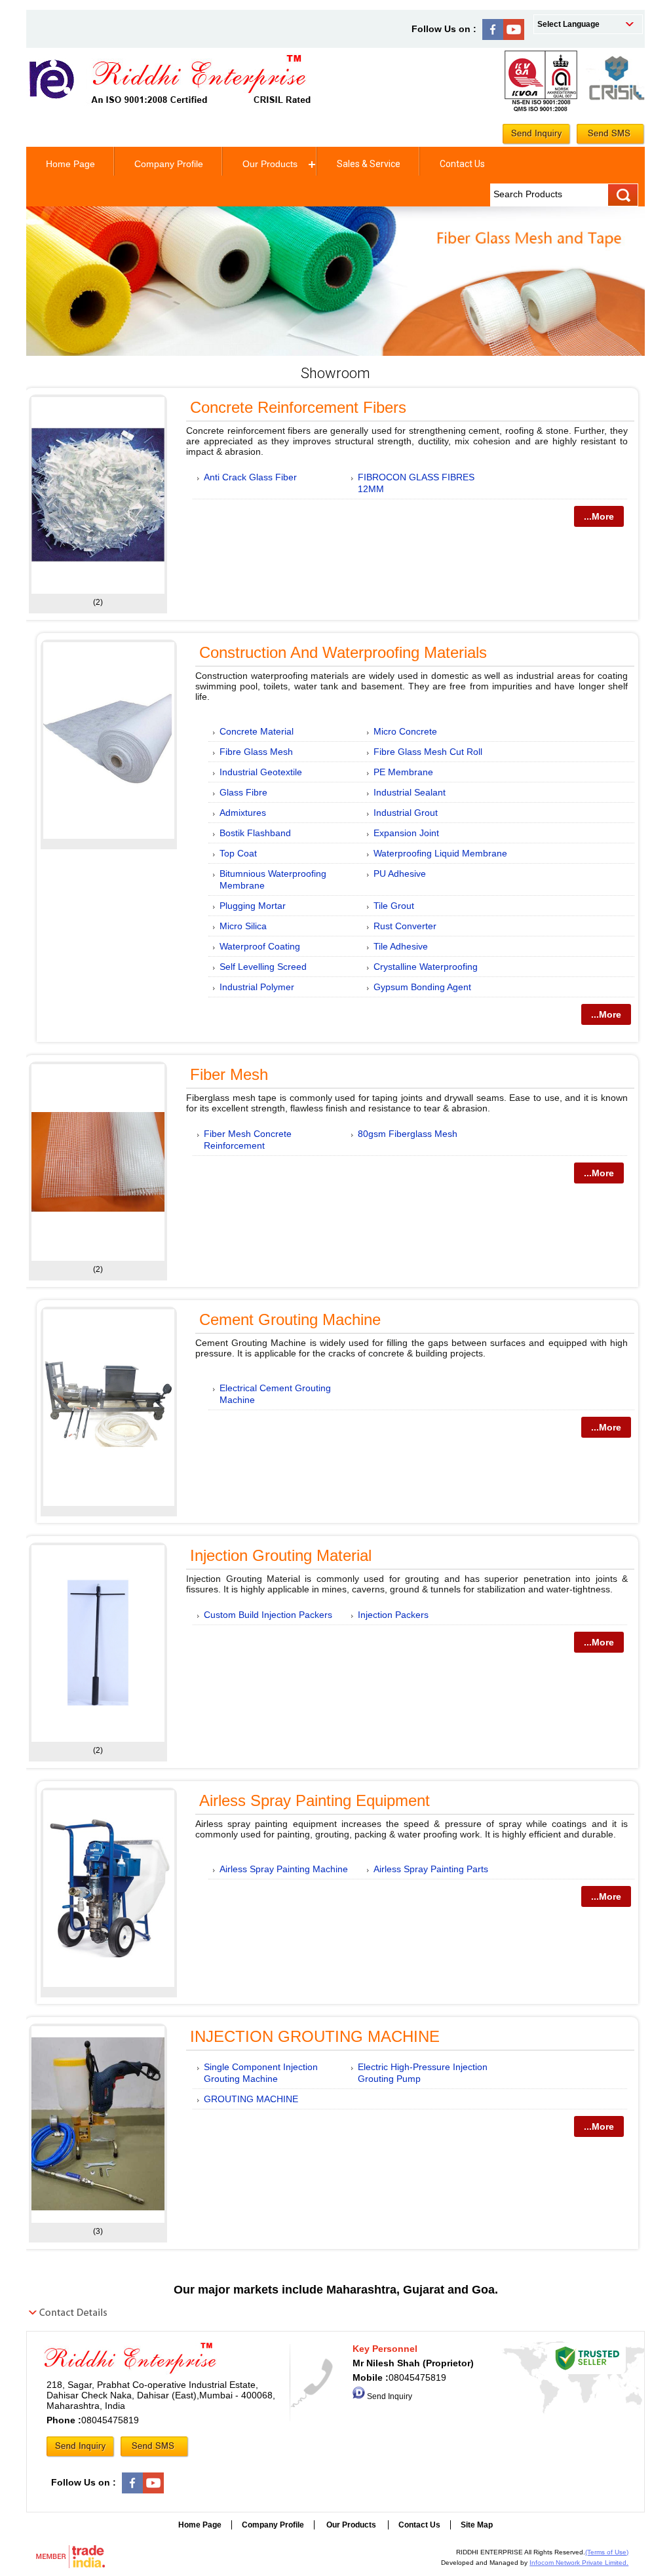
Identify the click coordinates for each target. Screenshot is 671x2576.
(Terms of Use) (607, 2552)
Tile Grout (394, 906)
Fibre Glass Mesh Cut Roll (428, 752)
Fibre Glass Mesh (256, 752)
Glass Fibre (243, 792)
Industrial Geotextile (261, 772)
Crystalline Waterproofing (426, 967)
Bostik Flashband (255, 833)
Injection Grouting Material (281, 1555)
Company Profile (169, 164)
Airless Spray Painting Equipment (315, 1800)
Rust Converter (405, 926)
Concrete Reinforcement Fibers (298, 407)
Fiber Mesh (229, 1074)
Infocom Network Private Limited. (579, 2563)
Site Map (477, 2525)
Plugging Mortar (253, 906)
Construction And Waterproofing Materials (343, 652)
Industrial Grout (406, 813)
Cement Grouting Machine (290, 1319)
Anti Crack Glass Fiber (250, 477)
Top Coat (238, 853)
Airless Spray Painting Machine (284, 1869)
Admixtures (243, 813)
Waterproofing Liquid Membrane (440, 853)
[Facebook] (493, 37)
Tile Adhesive (401, 946)
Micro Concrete (405, 731)
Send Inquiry (390, 2396)
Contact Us (462, 164)
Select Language (568, 24)
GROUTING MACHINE (251, 2099)
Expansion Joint (406, 833)
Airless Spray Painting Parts (431, 1869)
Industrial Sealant (410, 792)
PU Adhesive (400, 874)
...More (599, 516)
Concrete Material (257, 731)
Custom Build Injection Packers (268, 1615)
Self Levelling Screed (263, 967)
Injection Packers (393, 1615)
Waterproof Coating (260, 946)
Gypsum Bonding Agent (422, 987)
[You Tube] (514, 37)
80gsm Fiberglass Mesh (408, 1134)
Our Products (270, 164)
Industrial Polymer (257, 987)
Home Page (70, 164)
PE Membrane (403, 772)
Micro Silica (243, 926)
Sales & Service (369, 164)
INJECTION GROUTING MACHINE (315, 2036)
